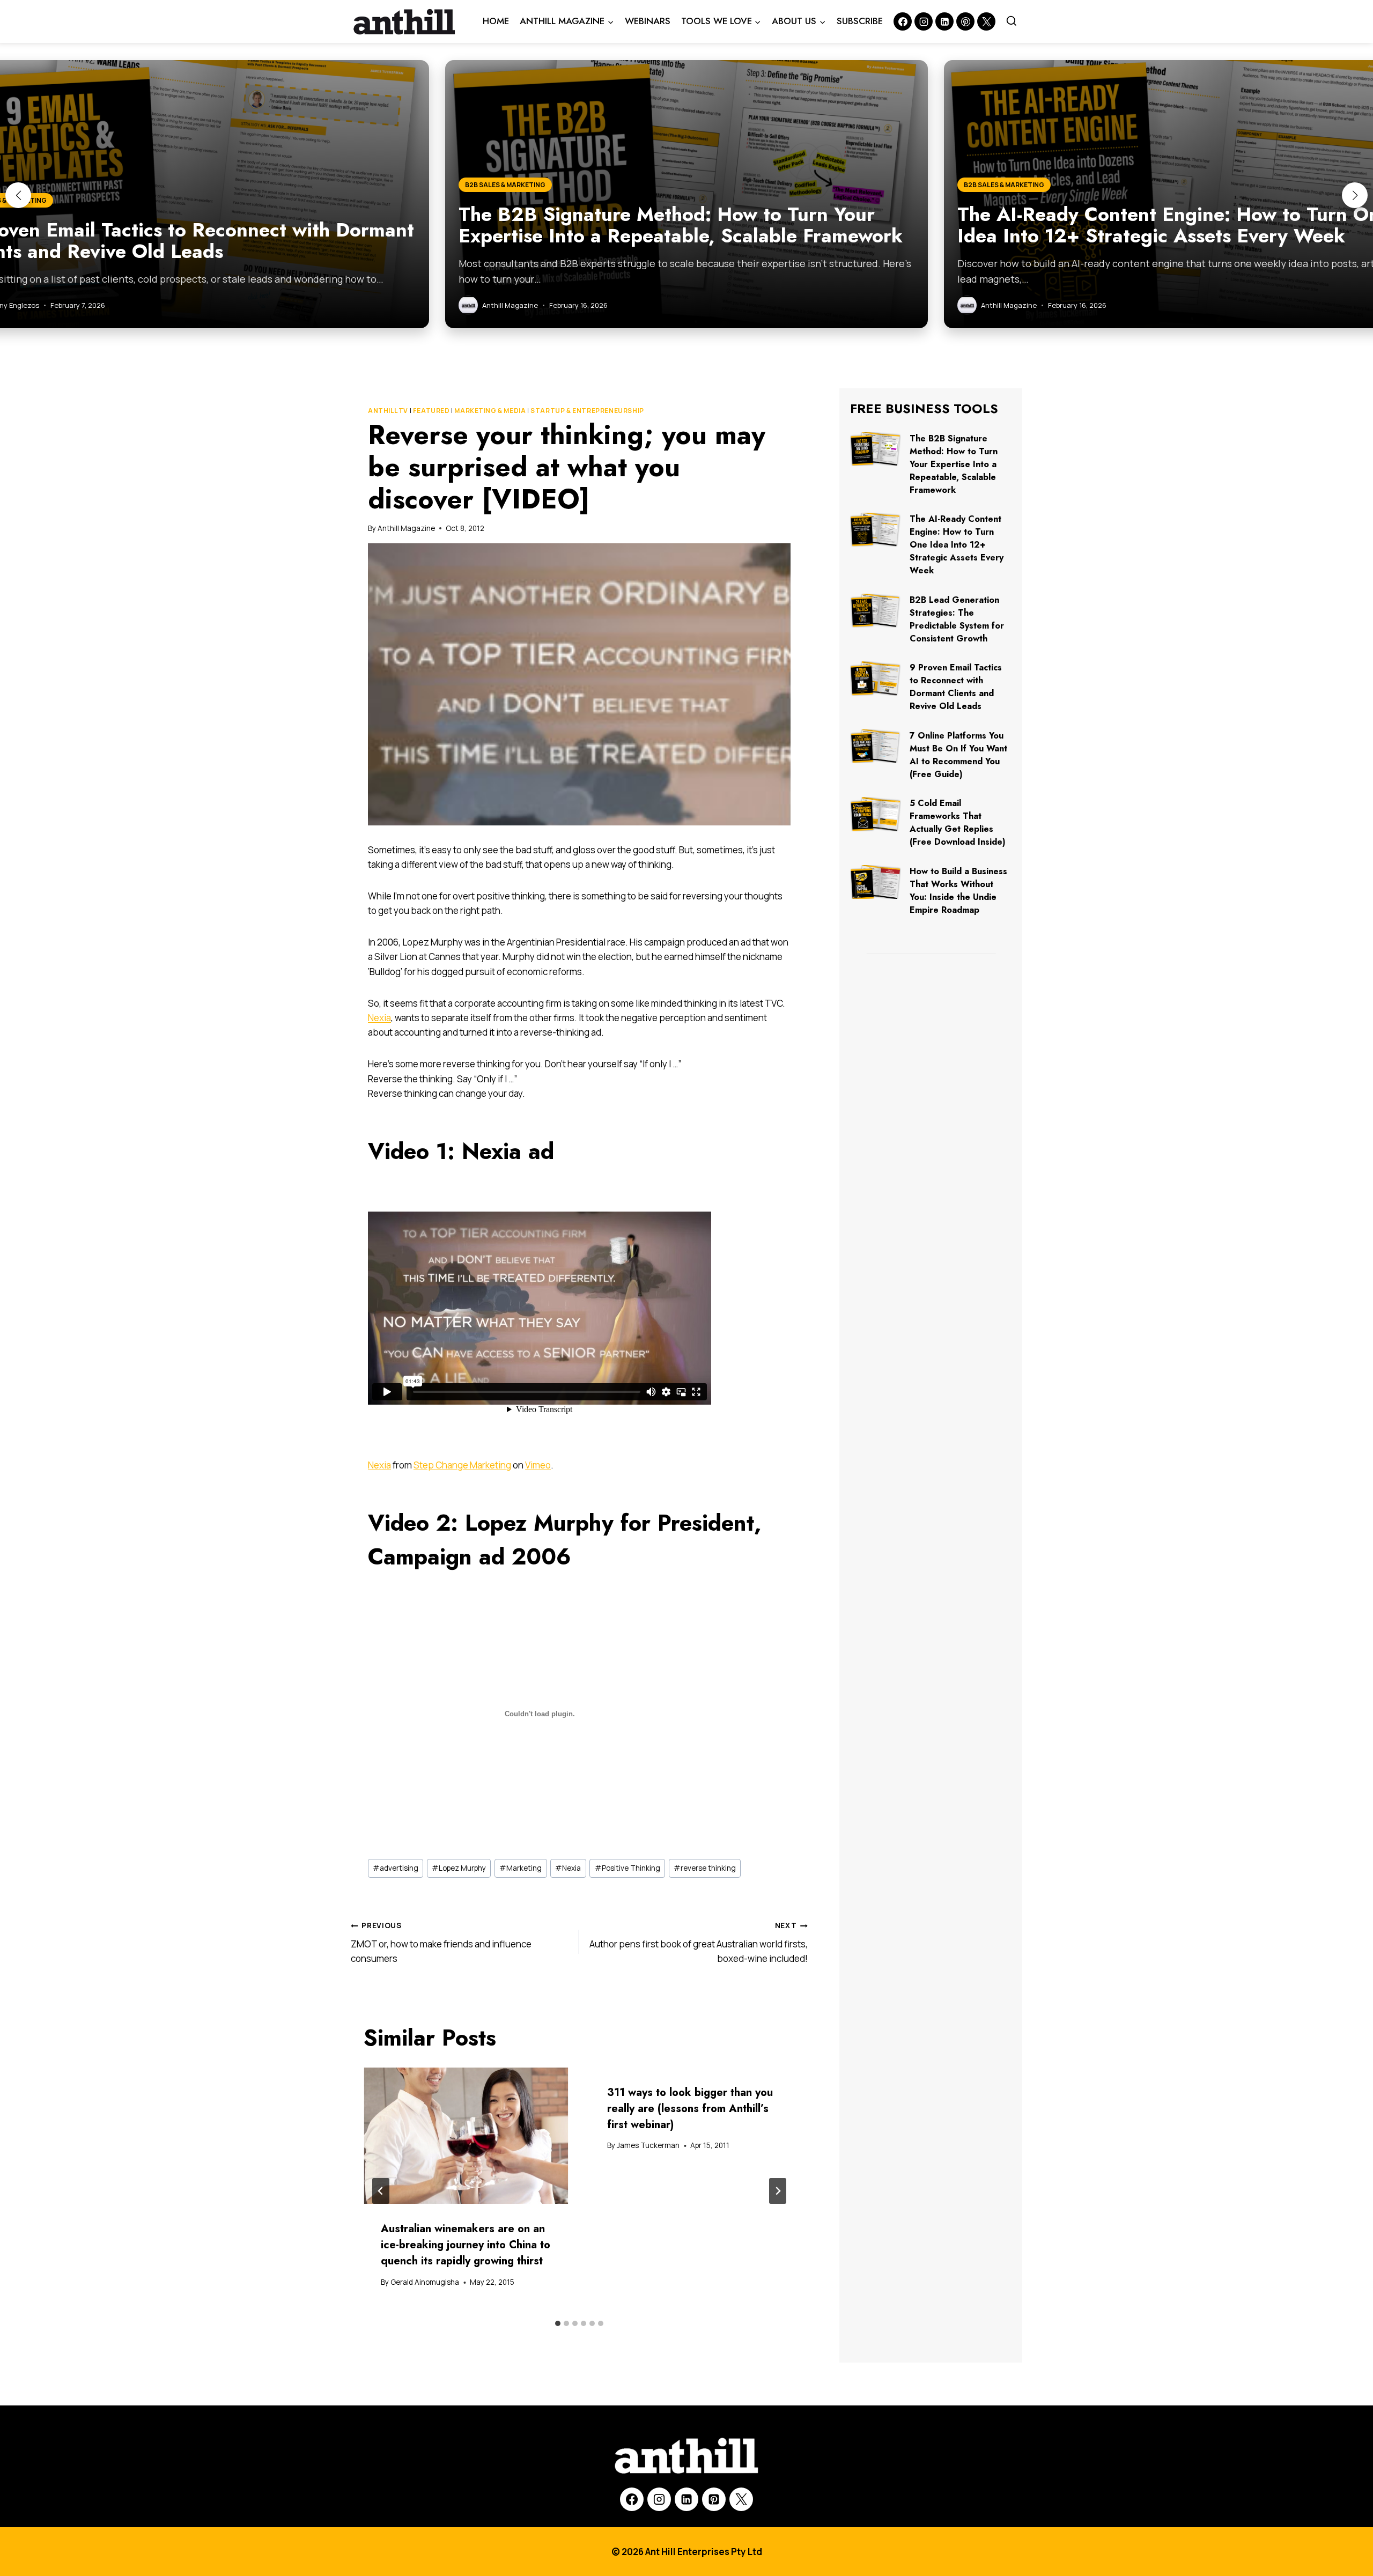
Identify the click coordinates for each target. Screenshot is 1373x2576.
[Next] (778, 2191)
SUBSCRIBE (860, 21)
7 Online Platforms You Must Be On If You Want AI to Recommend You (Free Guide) (958, 755)
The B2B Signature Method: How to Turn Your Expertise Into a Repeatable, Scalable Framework (954, 464)
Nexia (379, 1018)
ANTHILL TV (388, 411)
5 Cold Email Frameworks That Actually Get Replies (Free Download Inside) (958, 822)
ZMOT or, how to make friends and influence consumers (441, 1943)
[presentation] (466, 2136)
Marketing (521, 1868)
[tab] (558, 2323)
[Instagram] (924, 21)
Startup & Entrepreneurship (587, 411)
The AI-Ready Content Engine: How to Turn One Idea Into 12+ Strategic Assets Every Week (957, 545)
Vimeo (538, 1465)
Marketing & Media (490, 411)
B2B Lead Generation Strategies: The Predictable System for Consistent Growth (957, 619)
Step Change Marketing (462, 1465)
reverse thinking (705, 1868)
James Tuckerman (648, 2145)
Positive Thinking (628, 1868)
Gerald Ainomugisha (425, 2282)
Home (496, 21)
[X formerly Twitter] (986, 21)
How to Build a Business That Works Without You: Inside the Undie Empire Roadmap (958, 891)
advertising (396, 1868)
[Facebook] (903, 21)
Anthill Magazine (406, 528)
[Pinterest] (965, 21)
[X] (741, 2499)
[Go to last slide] (381, 2191)
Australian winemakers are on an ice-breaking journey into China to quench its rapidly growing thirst (466, 2245)
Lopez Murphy (459, 1868)
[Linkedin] (944, 21)
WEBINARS (648, 21)
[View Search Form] (1012, 21)
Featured (431, 411)
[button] (18, 195)
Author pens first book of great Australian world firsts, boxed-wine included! (699, 1943)
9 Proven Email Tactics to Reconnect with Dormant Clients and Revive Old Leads (956, 687)
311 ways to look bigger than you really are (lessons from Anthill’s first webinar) (690, 2109)
